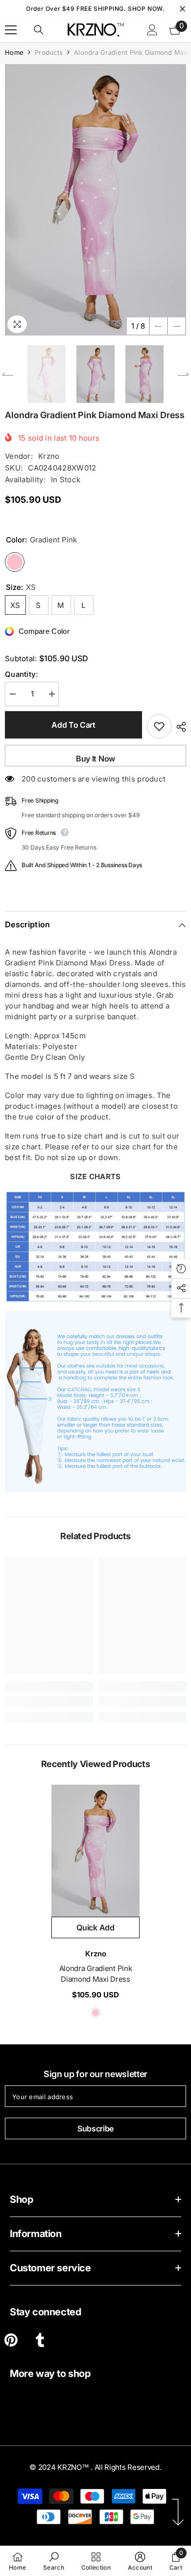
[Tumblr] (40, 2340)
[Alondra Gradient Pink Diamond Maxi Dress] (95, 1851)
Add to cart (73, 725)
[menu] (11, 30)
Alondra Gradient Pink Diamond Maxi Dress (96, 1974)
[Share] (179, 727)
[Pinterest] (11, 2340)
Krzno (49, 456)
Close (182, 9)
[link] (49, 1702)
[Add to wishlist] (159, 726)
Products (49, 52)
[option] (95, 200)
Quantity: (22, 674)
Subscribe (95, 2128)
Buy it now (95, 759)
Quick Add (95, 1927)
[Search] (39, 30)
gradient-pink (95, 2013)
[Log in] (152, 30)
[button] (158, 326)
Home (14, 52)
